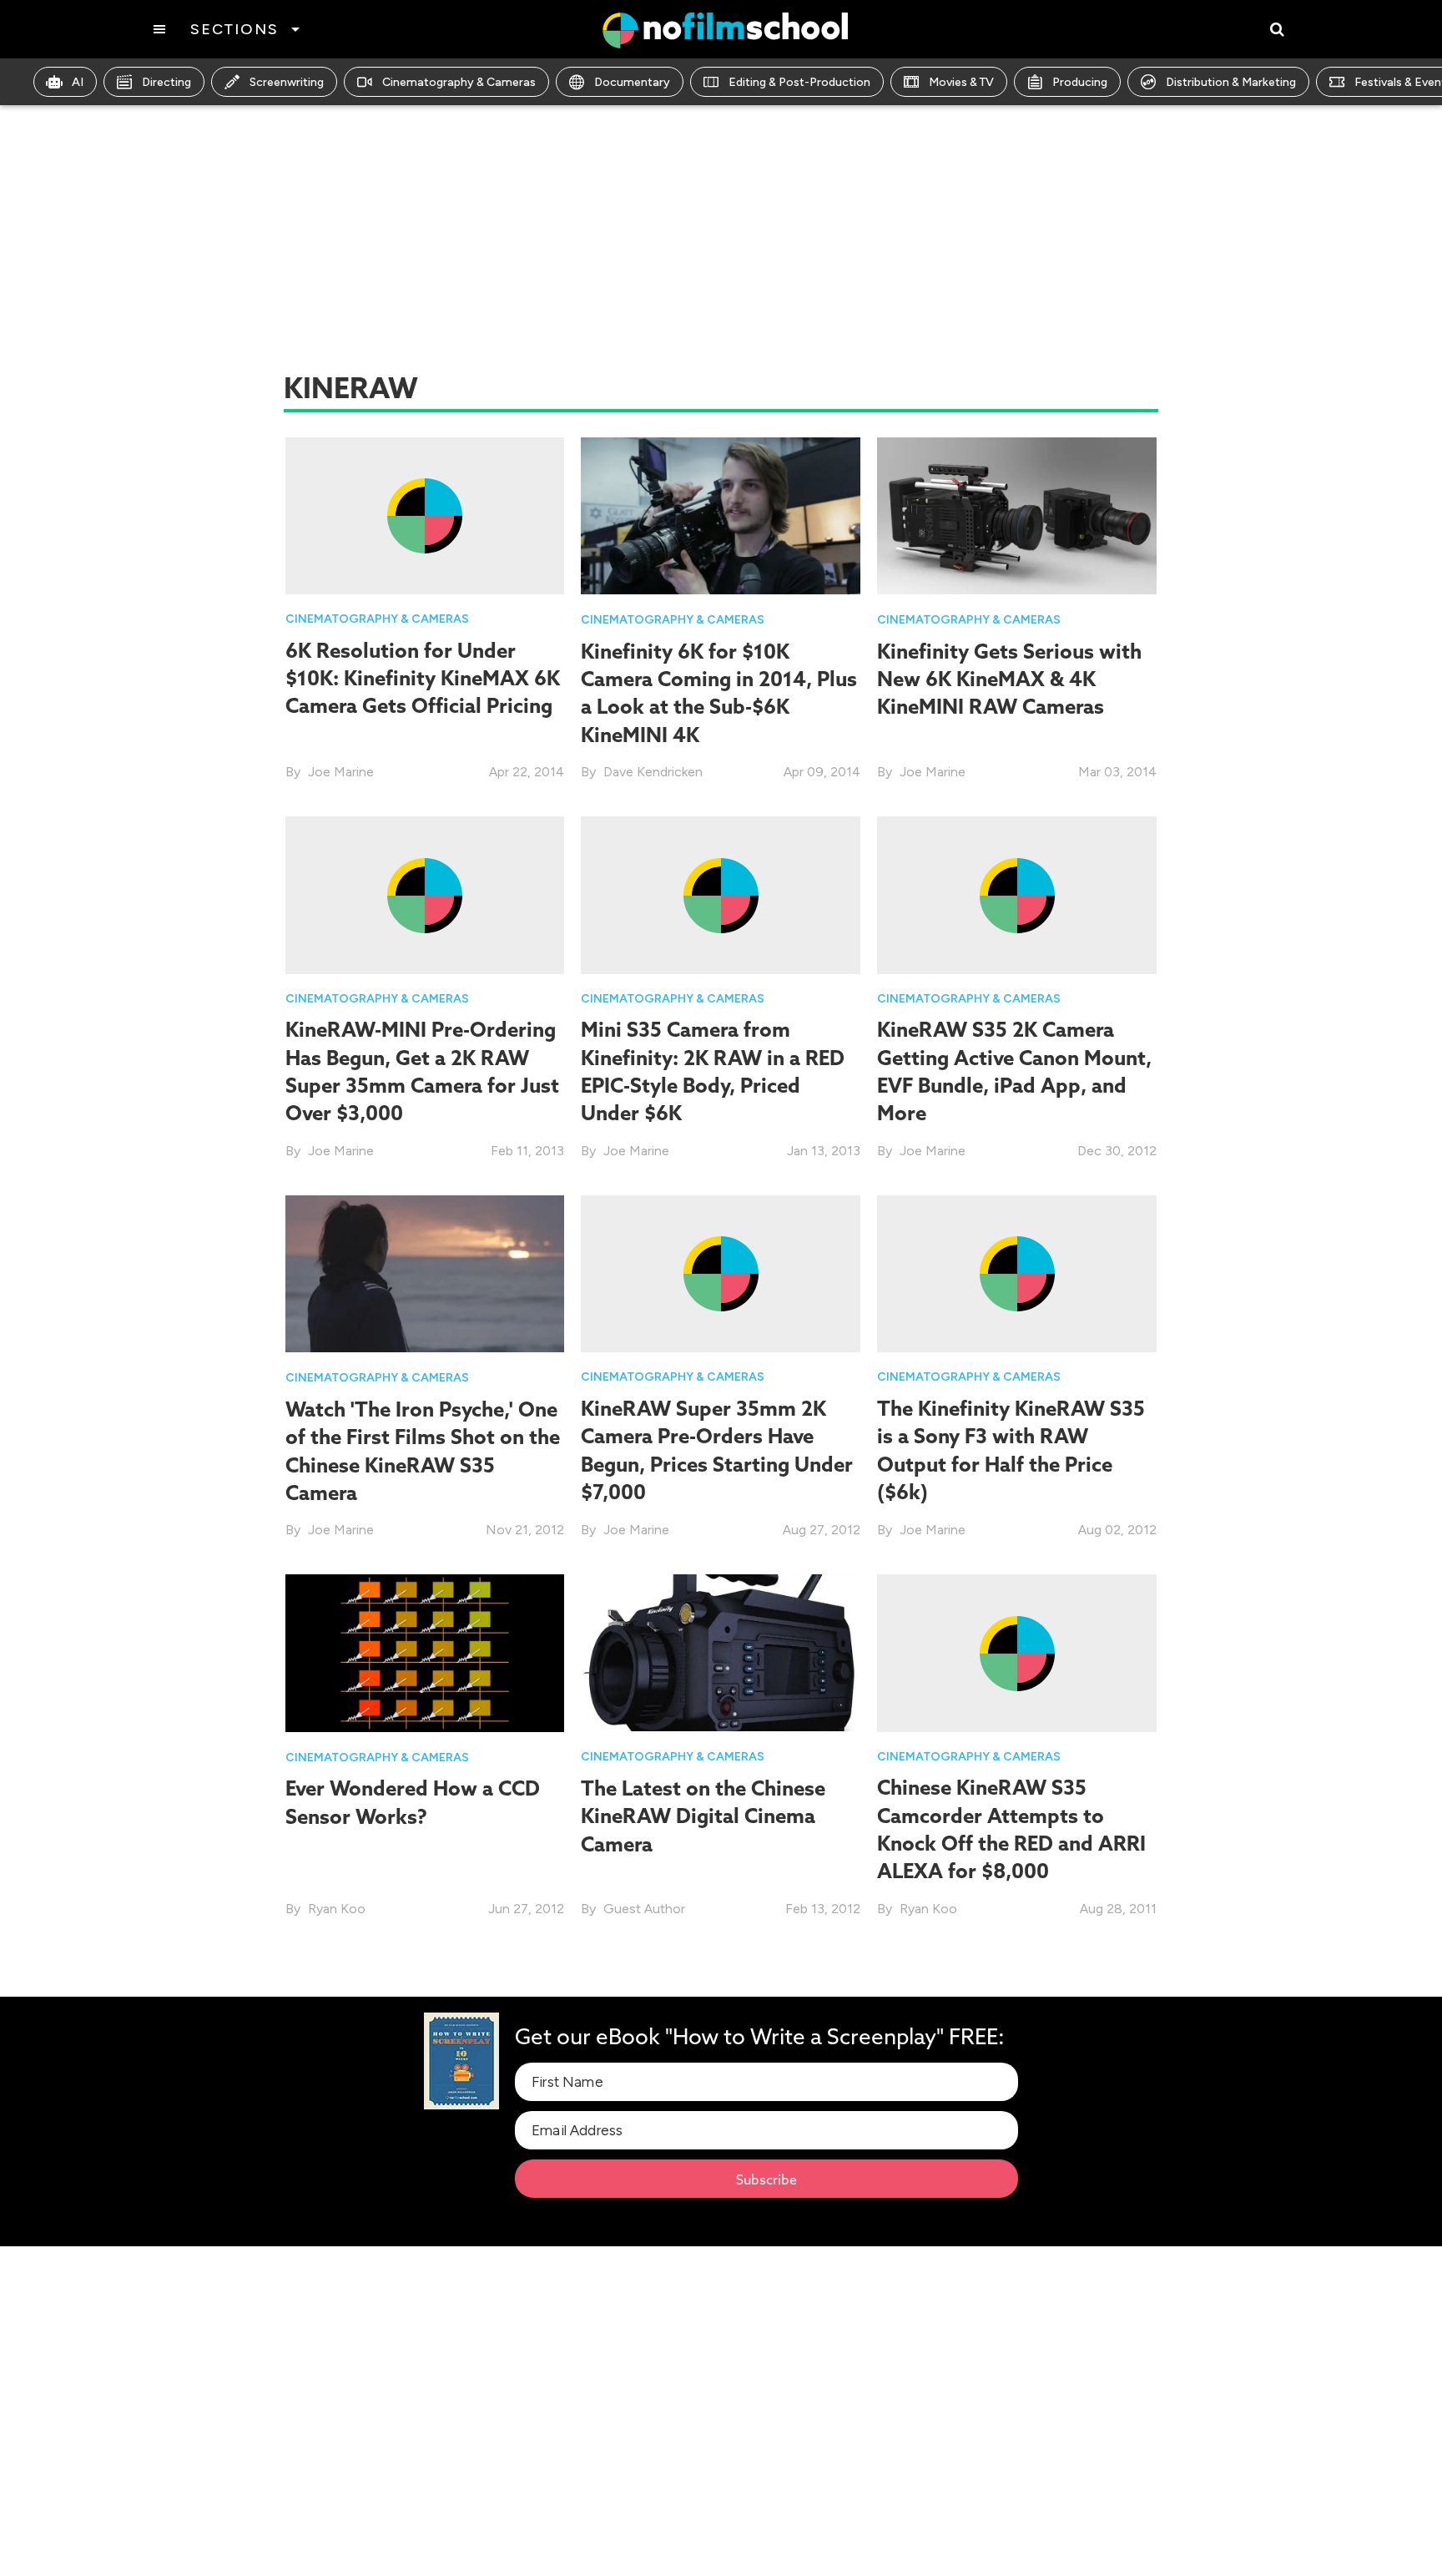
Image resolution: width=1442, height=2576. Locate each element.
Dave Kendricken (653, 772)
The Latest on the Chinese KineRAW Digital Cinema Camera (703, 1816)
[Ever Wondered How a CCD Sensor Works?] (425, 1652)
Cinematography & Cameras (459, 82)
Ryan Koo (337, 1909)
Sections (234, 29)
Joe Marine (341, 772)
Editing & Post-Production (799, 82)
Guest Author (644, 1909)
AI (78, 82)
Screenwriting (287, 82)
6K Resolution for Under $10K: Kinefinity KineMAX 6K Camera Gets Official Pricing (423, 678)
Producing (1080, 82)
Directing (166, 82)
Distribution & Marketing (1231, 82)
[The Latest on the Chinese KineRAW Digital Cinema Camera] (721, 1652)
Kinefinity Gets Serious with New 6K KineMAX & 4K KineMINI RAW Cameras (1009, 679)
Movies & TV (961, 82)
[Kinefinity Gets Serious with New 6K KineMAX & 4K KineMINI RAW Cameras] (1017, 515)
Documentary (632, 82)
